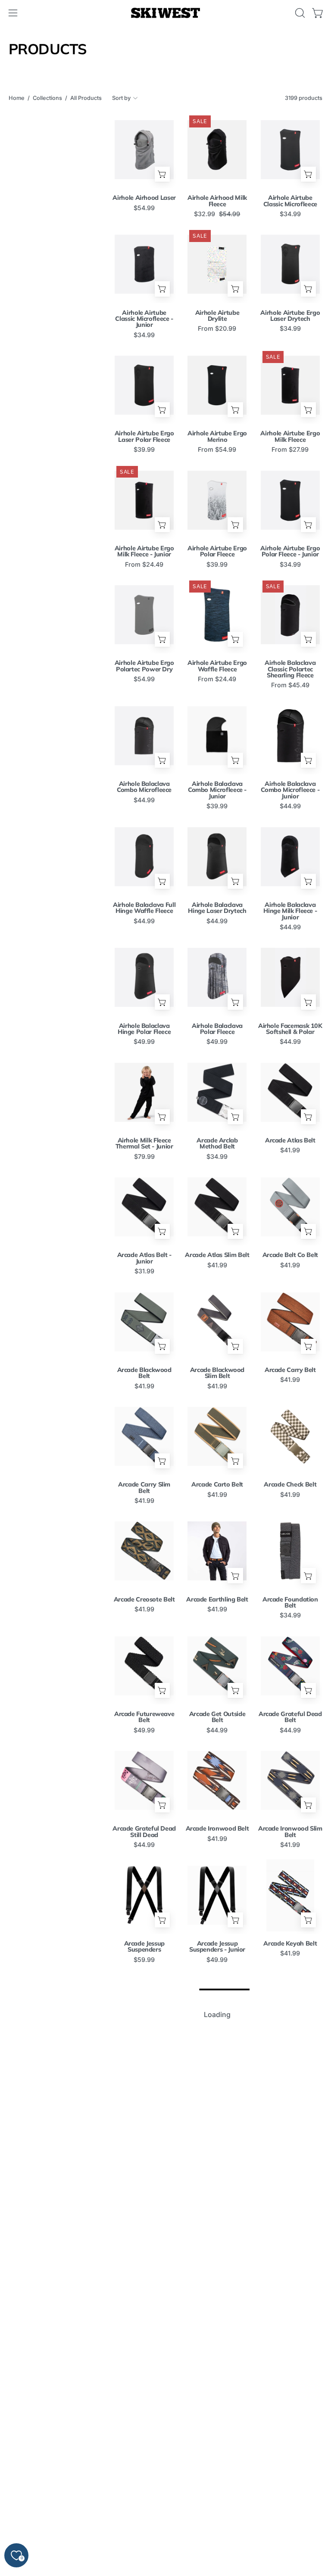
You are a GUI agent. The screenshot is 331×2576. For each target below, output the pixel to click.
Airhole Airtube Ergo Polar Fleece (217, 551)
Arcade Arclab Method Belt (217, 1144)
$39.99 (144, 450)
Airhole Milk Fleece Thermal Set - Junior (144, 1144)
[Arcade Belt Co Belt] (290, 1207)
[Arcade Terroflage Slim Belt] (217, 2354)
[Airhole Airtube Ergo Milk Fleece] (290, 385)
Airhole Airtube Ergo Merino (217, 436)
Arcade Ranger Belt (217, 2058)
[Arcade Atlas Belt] (290, 1092)
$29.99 (290, 2074)
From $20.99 (217, 329)
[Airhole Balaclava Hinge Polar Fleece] (144, 977)
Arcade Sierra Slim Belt (217, 2291)
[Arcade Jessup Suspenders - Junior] (217, 1895)
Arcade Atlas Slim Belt (217, 1255)
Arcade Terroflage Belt (144, 2406)
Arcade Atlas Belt (290, 1140)
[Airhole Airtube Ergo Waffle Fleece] (217, 615)
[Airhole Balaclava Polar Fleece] (217, 977)
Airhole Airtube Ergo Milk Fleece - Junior (144, 551)
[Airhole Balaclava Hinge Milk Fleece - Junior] (290, 857)
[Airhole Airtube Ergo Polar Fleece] (217, 500)
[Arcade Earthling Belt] (217, 1551)
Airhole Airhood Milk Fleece (217, 201)
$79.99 (144, 1157)
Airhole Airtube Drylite (217, 316)
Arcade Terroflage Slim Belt (217, 2406)
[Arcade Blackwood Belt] (144, 1322)
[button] (299, 13)
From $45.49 (290, 685)
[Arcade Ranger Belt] (217, 2010)
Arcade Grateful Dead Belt (290, 1717)
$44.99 (144, 800)
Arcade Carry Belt (290, 1370)
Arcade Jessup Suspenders (144, 1947)
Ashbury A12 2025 (290, 2517)
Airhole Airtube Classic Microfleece (290, 201)
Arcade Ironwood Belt (217, 1828)
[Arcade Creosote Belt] (144, 1551)
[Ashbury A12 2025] (290, 2469)
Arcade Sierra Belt (144, 2287)
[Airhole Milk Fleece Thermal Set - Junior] (144, 1092)
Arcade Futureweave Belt (144, 1717)
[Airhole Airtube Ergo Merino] (217, 385)
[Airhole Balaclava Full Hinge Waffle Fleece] (144, 857)
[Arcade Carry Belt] (290, 1322)
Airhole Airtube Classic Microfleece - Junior (144, 319)
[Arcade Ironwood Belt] (217, 1780)
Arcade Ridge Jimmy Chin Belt (217, 2176)
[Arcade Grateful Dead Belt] (290, 1666)
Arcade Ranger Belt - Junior (290, 2061)
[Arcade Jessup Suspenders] (144, 1895)
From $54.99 (217, 450)
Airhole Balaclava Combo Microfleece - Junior (217, 790)
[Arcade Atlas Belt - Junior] (144, 1207)
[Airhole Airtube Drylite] (217, 264)
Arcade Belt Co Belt (290, 1255)
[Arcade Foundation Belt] (290, 1551)
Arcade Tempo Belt (290, 2287)
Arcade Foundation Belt (290, 1603)
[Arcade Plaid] (144, 2010)
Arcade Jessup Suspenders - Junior (217, 1947)
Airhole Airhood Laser (144, 198)
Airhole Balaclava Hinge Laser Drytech (217, 908)
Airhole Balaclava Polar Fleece (217, 1029)
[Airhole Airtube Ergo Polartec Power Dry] (144, 615)
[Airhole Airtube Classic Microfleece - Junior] (144, 264)
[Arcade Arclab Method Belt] (217, 1092)
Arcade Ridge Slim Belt (290, 2176)
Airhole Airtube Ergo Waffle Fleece (217, 666)
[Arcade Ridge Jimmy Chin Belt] (217, 2125)
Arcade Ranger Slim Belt (144, 2176)
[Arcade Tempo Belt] (290, 2239)
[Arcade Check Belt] (290, 1436)
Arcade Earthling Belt (217, 1599)
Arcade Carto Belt (217, 1484)
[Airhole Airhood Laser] (144, 150)
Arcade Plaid (144, 2058)
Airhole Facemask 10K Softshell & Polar (290, 1029)
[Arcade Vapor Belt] (144, 2469)
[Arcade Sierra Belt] (144, 2239)
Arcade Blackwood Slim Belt (217, 1373)
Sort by (121, 98)
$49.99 (144, 1042)
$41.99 (290, 1150)
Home (17, 98)
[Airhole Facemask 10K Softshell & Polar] (290, 977)
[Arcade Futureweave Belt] (144, 1666)
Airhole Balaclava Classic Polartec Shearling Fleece (290, 669)
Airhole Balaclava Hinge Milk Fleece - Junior (290, 911)
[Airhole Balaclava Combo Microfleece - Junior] (217, 736)
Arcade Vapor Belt (144, 2517)
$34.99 (290, 214)
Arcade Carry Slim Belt (144, 1488)
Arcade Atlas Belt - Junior (144, 1258)
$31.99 (144, 1271)
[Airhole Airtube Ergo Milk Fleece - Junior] (144, 500)
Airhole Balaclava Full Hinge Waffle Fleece (144, 908)
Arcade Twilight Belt (290, 2402)
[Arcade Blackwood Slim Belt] (217, 1322)
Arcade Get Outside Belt (217, 1717)
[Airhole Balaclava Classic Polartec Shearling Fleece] (290, 615)
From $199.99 (290, 2527)
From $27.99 (290, 450)
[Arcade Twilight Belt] (290, 2354)
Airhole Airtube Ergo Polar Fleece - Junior (290, 551)
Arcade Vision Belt (217, 2517)
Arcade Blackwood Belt (144, 1373)
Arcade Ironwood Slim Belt (290, 1832)
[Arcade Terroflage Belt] (144, 2354)
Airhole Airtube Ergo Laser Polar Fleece (144, 436)
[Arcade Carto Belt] (217, 1436)
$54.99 (144, 208)
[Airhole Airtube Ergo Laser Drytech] (290, 264)
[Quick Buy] (162, 174)
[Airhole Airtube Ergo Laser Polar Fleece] (144, 385)
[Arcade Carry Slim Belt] (144, 1436)
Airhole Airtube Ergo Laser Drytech (290, 316)
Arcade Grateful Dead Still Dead (144, 1832)
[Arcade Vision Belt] (217, 2469)
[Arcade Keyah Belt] (290, 1895)
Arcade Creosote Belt (144, 1599)
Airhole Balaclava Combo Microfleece (144, 787)
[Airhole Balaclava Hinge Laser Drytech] (217, 857)
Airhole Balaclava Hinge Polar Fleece (144, 1029)
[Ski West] (165, 13)
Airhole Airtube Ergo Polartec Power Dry (144, 666)
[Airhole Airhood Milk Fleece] (217, 150)
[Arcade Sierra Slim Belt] (217, 2239)
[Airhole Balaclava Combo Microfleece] (144, 736)
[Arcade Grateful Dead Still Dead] (144, 1780)
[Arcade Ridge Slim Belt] (290, 2125)
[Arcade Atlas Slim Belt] (217, 1207)
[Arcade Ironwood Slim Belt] (290, 1780)
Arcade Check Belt (290, 1484)
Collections (47, 98)
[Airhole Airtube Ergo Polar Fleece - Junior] (290, 500)
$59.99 (144, 1960)
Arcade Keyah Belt (290, 1943)
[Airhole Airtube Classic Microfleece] (290, 150)
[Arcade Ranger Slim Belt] (144, 2125)
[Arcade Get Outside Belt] (217, 1666)
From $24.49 (144, 565)
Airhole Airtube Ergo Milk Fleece (290, 436)
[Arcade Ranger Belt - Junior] (290, 2010)
